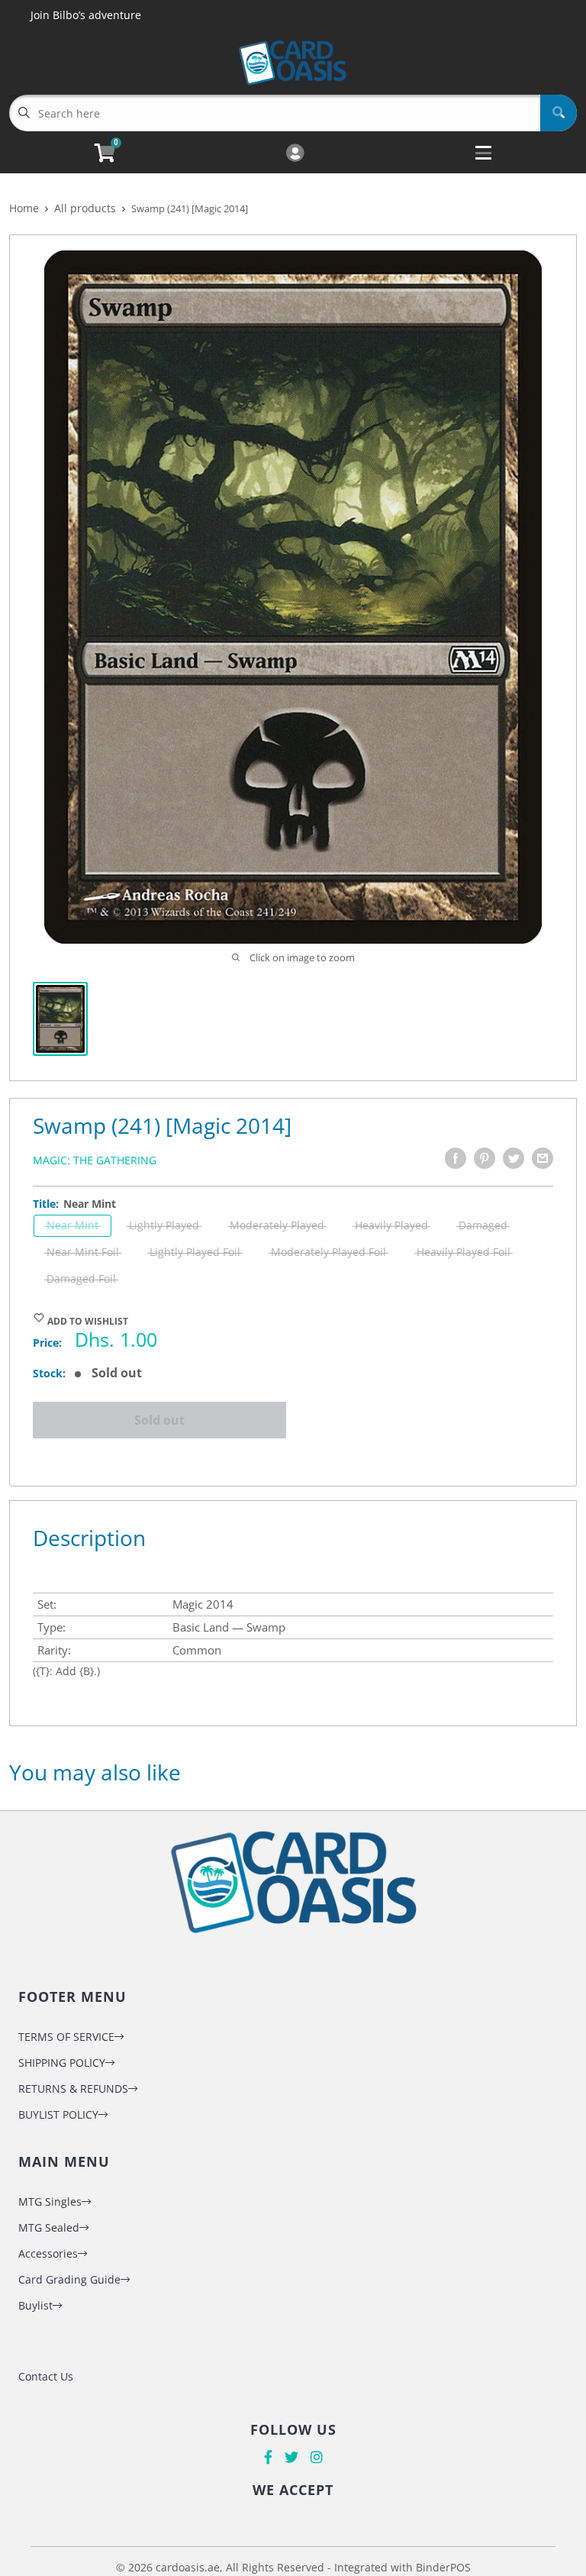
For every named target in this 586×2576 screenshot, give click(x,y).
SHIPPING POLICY (62, 2063)
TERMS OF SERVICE (66, 2037)
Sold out (159, 1420)
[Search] (559, 113)
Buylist (35, 2305)
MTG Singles (50, 2202)
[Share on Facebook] (456, 1158)
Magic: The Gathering (95, 1160)
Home (24, 208)
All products (85, 208)
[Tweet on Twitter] (514, 1158)
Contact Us (46, 2376)
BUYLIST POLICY (58, 2114)
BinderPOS (443, 2567)
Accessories (48, 2253)
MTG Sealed (49, 2227)
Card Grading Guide (69, 2279)
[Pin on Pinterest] (485, 1158)
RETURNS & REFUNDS (73, 2089)
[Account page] (295, 154)
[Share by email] (543, 1158)
